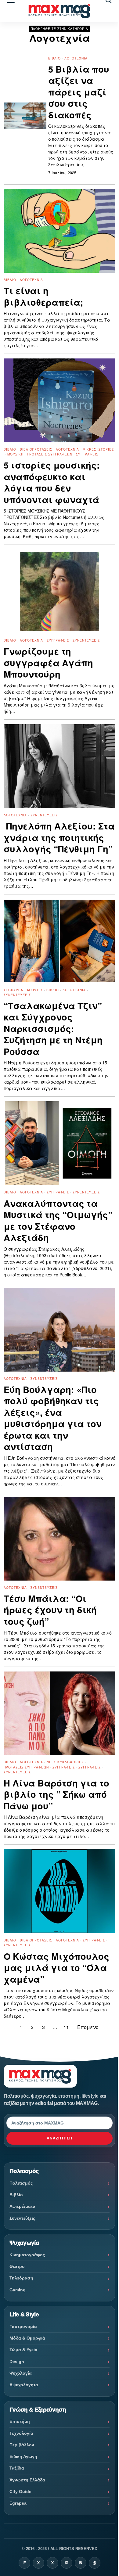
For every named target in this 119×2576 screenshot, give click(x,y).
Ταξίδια (17, 2468)
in (81, 2563)
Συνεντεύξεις (86, 640)
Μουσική (15, 454)
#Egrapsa (13, 990)
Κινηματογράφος (27, 2255)
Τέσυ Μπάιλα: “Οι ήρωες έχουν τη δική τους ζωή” (50, 1610)
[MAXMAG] (60, 11)
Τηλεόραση (21, 2278)
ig (67, 2563)
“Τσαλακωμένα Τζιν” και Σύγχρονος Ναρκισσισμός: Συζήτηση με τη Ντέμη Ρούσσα (53, 1029)
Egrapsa (18, 2503)
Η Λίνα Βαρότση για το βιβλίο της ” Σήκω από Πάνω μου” (56, 1795)
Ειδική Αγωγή (23, 2456)
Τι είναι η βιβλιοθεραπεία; (43, 296)
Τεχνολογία (21, 2433)
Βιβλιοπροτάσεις (36, 449)
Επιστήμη (20, 2421)
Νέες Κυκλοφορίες (65, 1762)
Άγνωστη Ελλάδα (27, 2480)
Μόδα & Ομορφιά (27, 2338)
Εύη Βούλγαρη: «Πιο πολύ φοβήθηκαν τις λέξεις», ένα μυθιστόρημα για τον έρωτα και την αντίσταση (53, 1418)
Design (17, 2362)
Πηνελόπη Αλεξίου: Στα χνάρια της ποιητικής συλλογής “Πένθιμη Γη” (59, 838)
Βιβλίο (54, 58)
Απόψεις (35, 990)
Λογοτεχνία (76, 58)
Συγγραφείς (87, 454)
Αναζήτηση (60, 2138)
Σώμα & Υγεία (23, 2350)
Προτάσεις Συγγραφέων (50, 454)
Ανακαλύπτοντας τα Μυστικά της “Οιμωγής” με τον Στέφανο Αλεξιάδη (58, 1221)
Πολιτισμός (21, 2183)
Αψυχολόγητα (24, 2385)
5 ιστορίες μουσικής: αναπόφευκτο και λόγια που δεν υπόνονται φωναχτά (52, 482)
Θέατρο (17, 2266)
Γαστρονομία (23, 2326)
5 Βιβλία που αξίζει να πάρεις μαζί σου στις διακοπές (79, 92)
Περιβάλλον (22, 2445)
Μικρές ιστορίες (98, 449)
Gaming (18, 2290)
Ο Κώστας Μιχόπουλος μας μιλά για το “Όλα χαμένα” (56, 1968)
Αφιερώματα (22, 2206)
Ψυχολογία (21, 2373)
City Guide (20, 2491)
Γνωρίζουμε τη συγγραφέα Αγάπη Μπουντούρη (48, 663)
